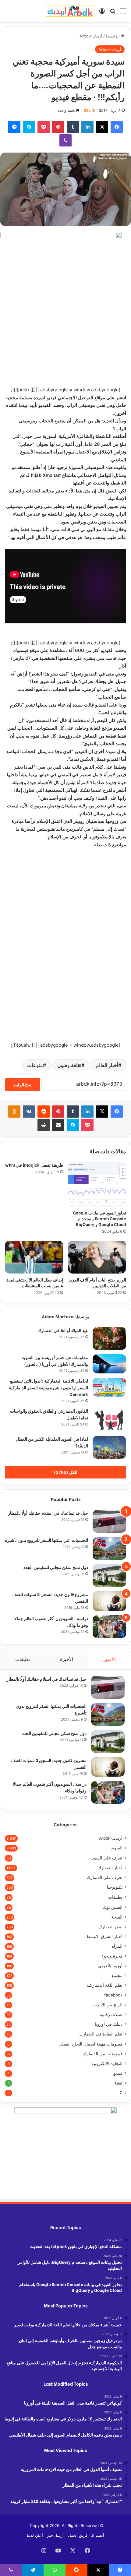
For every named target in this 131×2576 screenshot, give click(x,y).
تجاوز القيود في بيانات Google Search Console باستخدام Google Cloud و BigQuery (99, 1218)
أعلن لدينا (35, 2535)
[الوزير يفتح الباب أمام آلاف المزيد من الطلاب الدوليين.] (97, 1257)
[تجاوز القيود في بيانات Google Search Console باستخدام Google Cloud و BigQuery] (97, 1184)
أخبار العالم (107, 1065)
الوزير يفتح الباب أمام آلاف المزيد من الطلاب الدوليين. (97, 1282)
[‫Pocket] (44, 127)
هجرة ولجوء (112, 1956)
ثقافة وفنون (69, 1065)
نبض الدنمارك (110, 1927)
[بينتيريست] (58, 127)
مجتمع (117, 1975)
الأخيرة (67, 1659)
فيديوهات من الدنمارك (103, 2054)
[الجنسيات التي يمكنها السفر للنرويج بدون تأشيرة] (109, 1548)
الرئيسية (113, 36)
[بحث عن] (113, 13)
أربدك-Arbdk (91, 36)
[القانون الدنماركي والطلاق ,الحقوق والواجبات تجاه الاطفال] (109, 1420)
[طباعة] (44, 1125)
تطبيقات (115, 1897)
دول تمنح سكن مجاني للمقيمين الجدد (56, 1567)
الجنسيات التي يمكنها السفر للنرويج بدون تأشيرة (46, 1540)
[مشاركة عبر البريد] (58, 1125)
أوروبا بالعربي (110, 1966)
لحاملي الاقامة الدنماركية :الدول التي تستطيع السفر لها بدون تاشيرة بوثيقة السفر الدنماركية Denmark (48, 1387)
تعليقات (23, 1659)
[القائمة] (123, 13)
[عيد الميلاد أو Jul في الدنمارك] (109, 1339)
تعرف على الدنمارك (105, 1877)
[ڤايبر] (65, 140)
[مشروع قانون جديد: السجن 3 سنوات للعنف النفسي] (109, 1601)
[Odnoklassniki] (14, 1112)
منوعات (35, 1065)
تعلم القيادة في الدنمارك (101, 2034)
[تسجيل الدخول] (102, 13)
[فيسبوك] (117, 127)
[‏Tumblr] (73, 127)
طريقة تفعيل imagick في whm (34, 1165)
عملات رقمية (111, 2014)
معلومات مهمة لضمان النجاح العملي (90, 2044)
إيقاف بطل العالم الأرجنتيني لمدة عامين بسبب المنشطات (35, 1282)
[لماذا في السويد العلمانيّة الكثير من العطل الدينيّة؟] (109, 1447)
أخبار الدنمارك (110, 1868)
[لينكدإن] (87, 127)
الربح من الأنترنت (107, 2005)
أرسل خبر (55, 2535)
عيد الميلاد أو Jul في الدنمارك (63, 1330)
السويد (117, 1848)
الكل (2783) (66, 1472)
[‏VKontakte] (29, 1112)
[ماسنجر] (14, 127)
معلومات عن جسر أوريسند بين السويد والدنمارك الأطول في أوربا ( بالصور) (55, 1360)
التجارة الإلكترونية (107, 2063)
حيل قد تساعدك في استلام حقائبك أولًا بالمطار (48, 1513)
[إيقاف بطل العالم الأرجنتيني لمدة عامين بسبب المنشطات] (34, 1257)
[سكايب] (29, 127)
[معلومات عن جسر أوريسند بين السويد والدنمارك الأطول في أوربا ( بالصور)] (109, 1364)
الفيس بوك (113, 1907)
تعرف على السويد (106, 1858)
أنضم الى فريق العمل (86, 2535)
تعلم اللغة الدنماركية (104, 1985)
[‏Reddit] (44, 1112)
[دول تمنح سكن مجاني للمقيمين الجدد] (109, 1575)
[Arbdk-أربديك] (70, 11)
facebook (113, 1995)
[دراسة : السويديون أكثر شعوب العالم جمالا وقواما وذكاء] (109, 1627)
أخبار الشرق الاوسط (104, 1936)
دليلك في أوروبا (109, 2024)
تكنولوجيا (115, 1887)
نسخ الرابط (23, 1085)
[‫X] (102, 127)
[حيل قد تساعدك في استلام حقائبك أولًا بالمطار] (109, 1521)
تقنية (118, 2083)
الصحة (117, 1917)
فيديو (118, 2073)
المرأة (117, 1946)
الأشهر (110, 1659)
